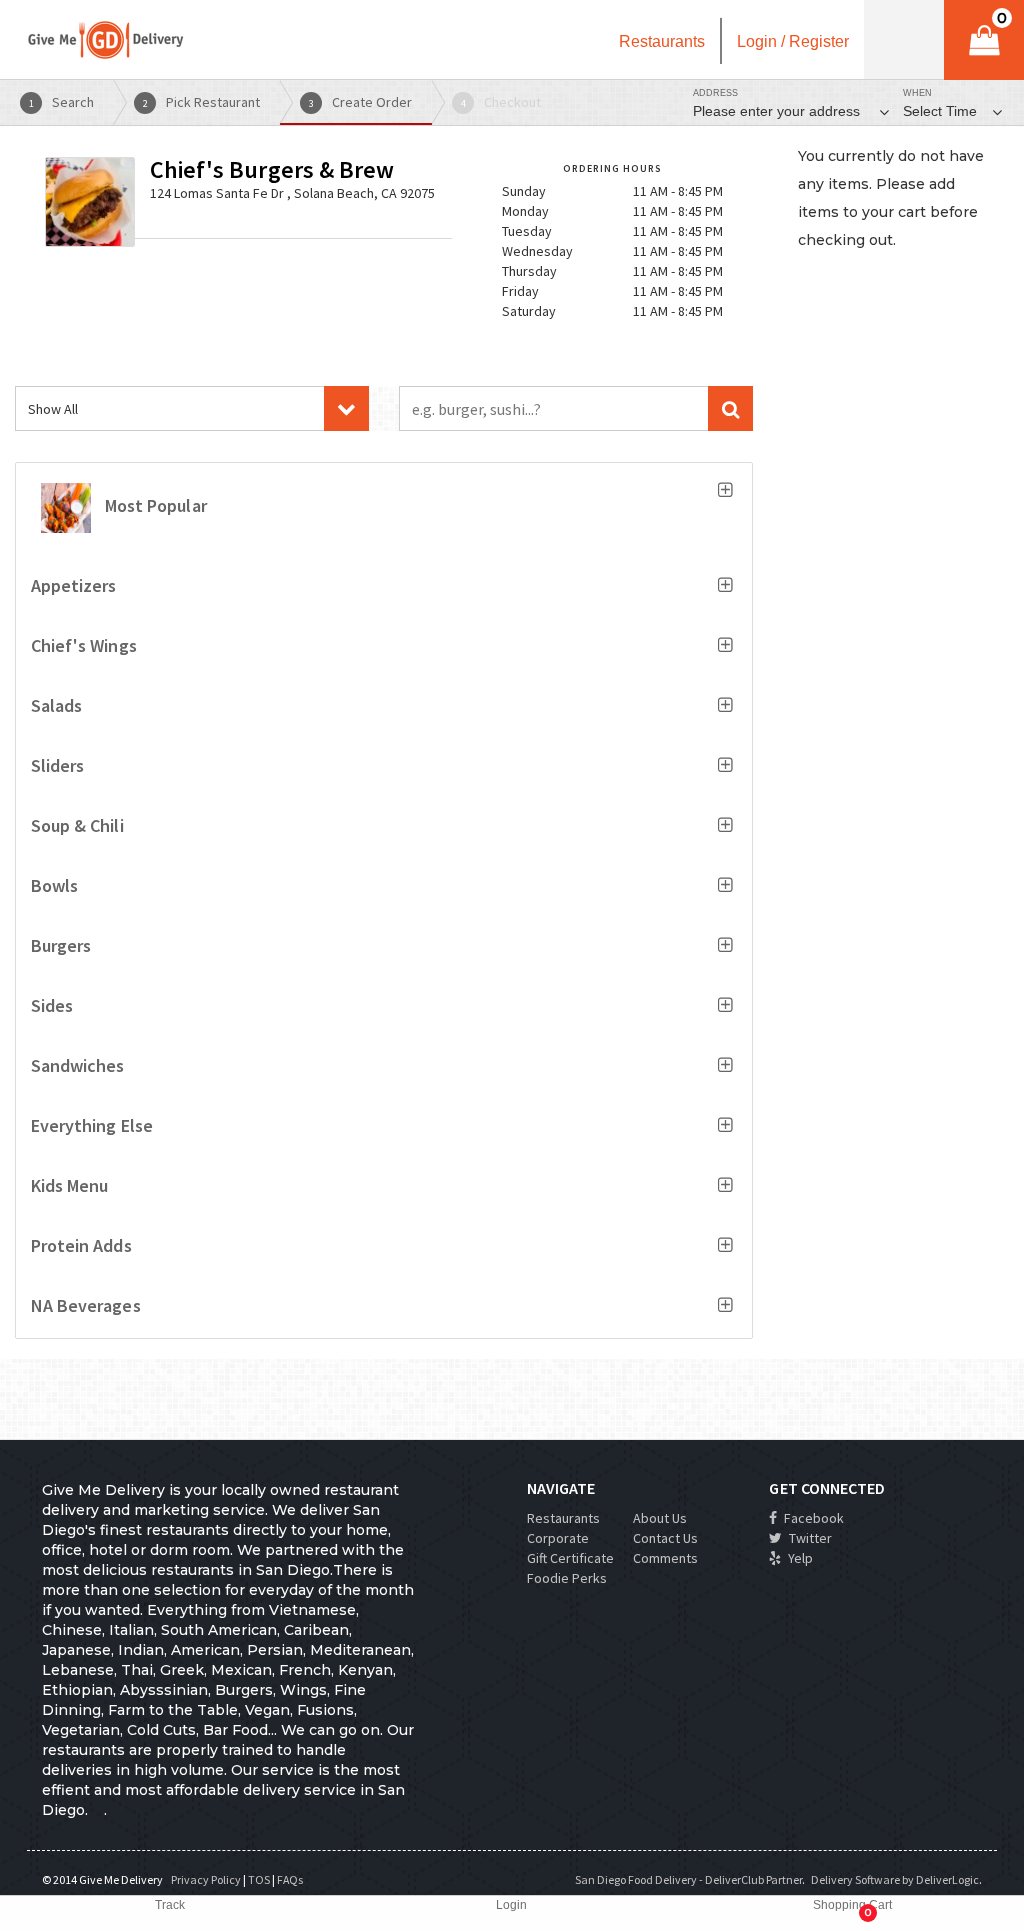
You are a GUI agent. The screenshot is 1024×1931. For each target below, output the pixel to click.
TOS (259, 1879)
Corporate (558, 1538)
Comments (665, 1558)
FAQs (290, 1879)
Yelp (799, 1558)
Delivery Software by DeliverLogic (895, 1879)
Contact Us (665, 1538)
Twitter (809, 1538)
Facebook (812, 1518)
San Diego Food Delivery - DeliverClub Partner (688, 1879)
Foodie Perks (567, 1578)
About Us (660, 1518)
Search (62, 102)
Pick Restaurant (202, 102)
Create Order (361, 102)
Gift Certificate (570, 1558)
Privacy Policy (206, 1879)
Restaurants (563, 1518)
